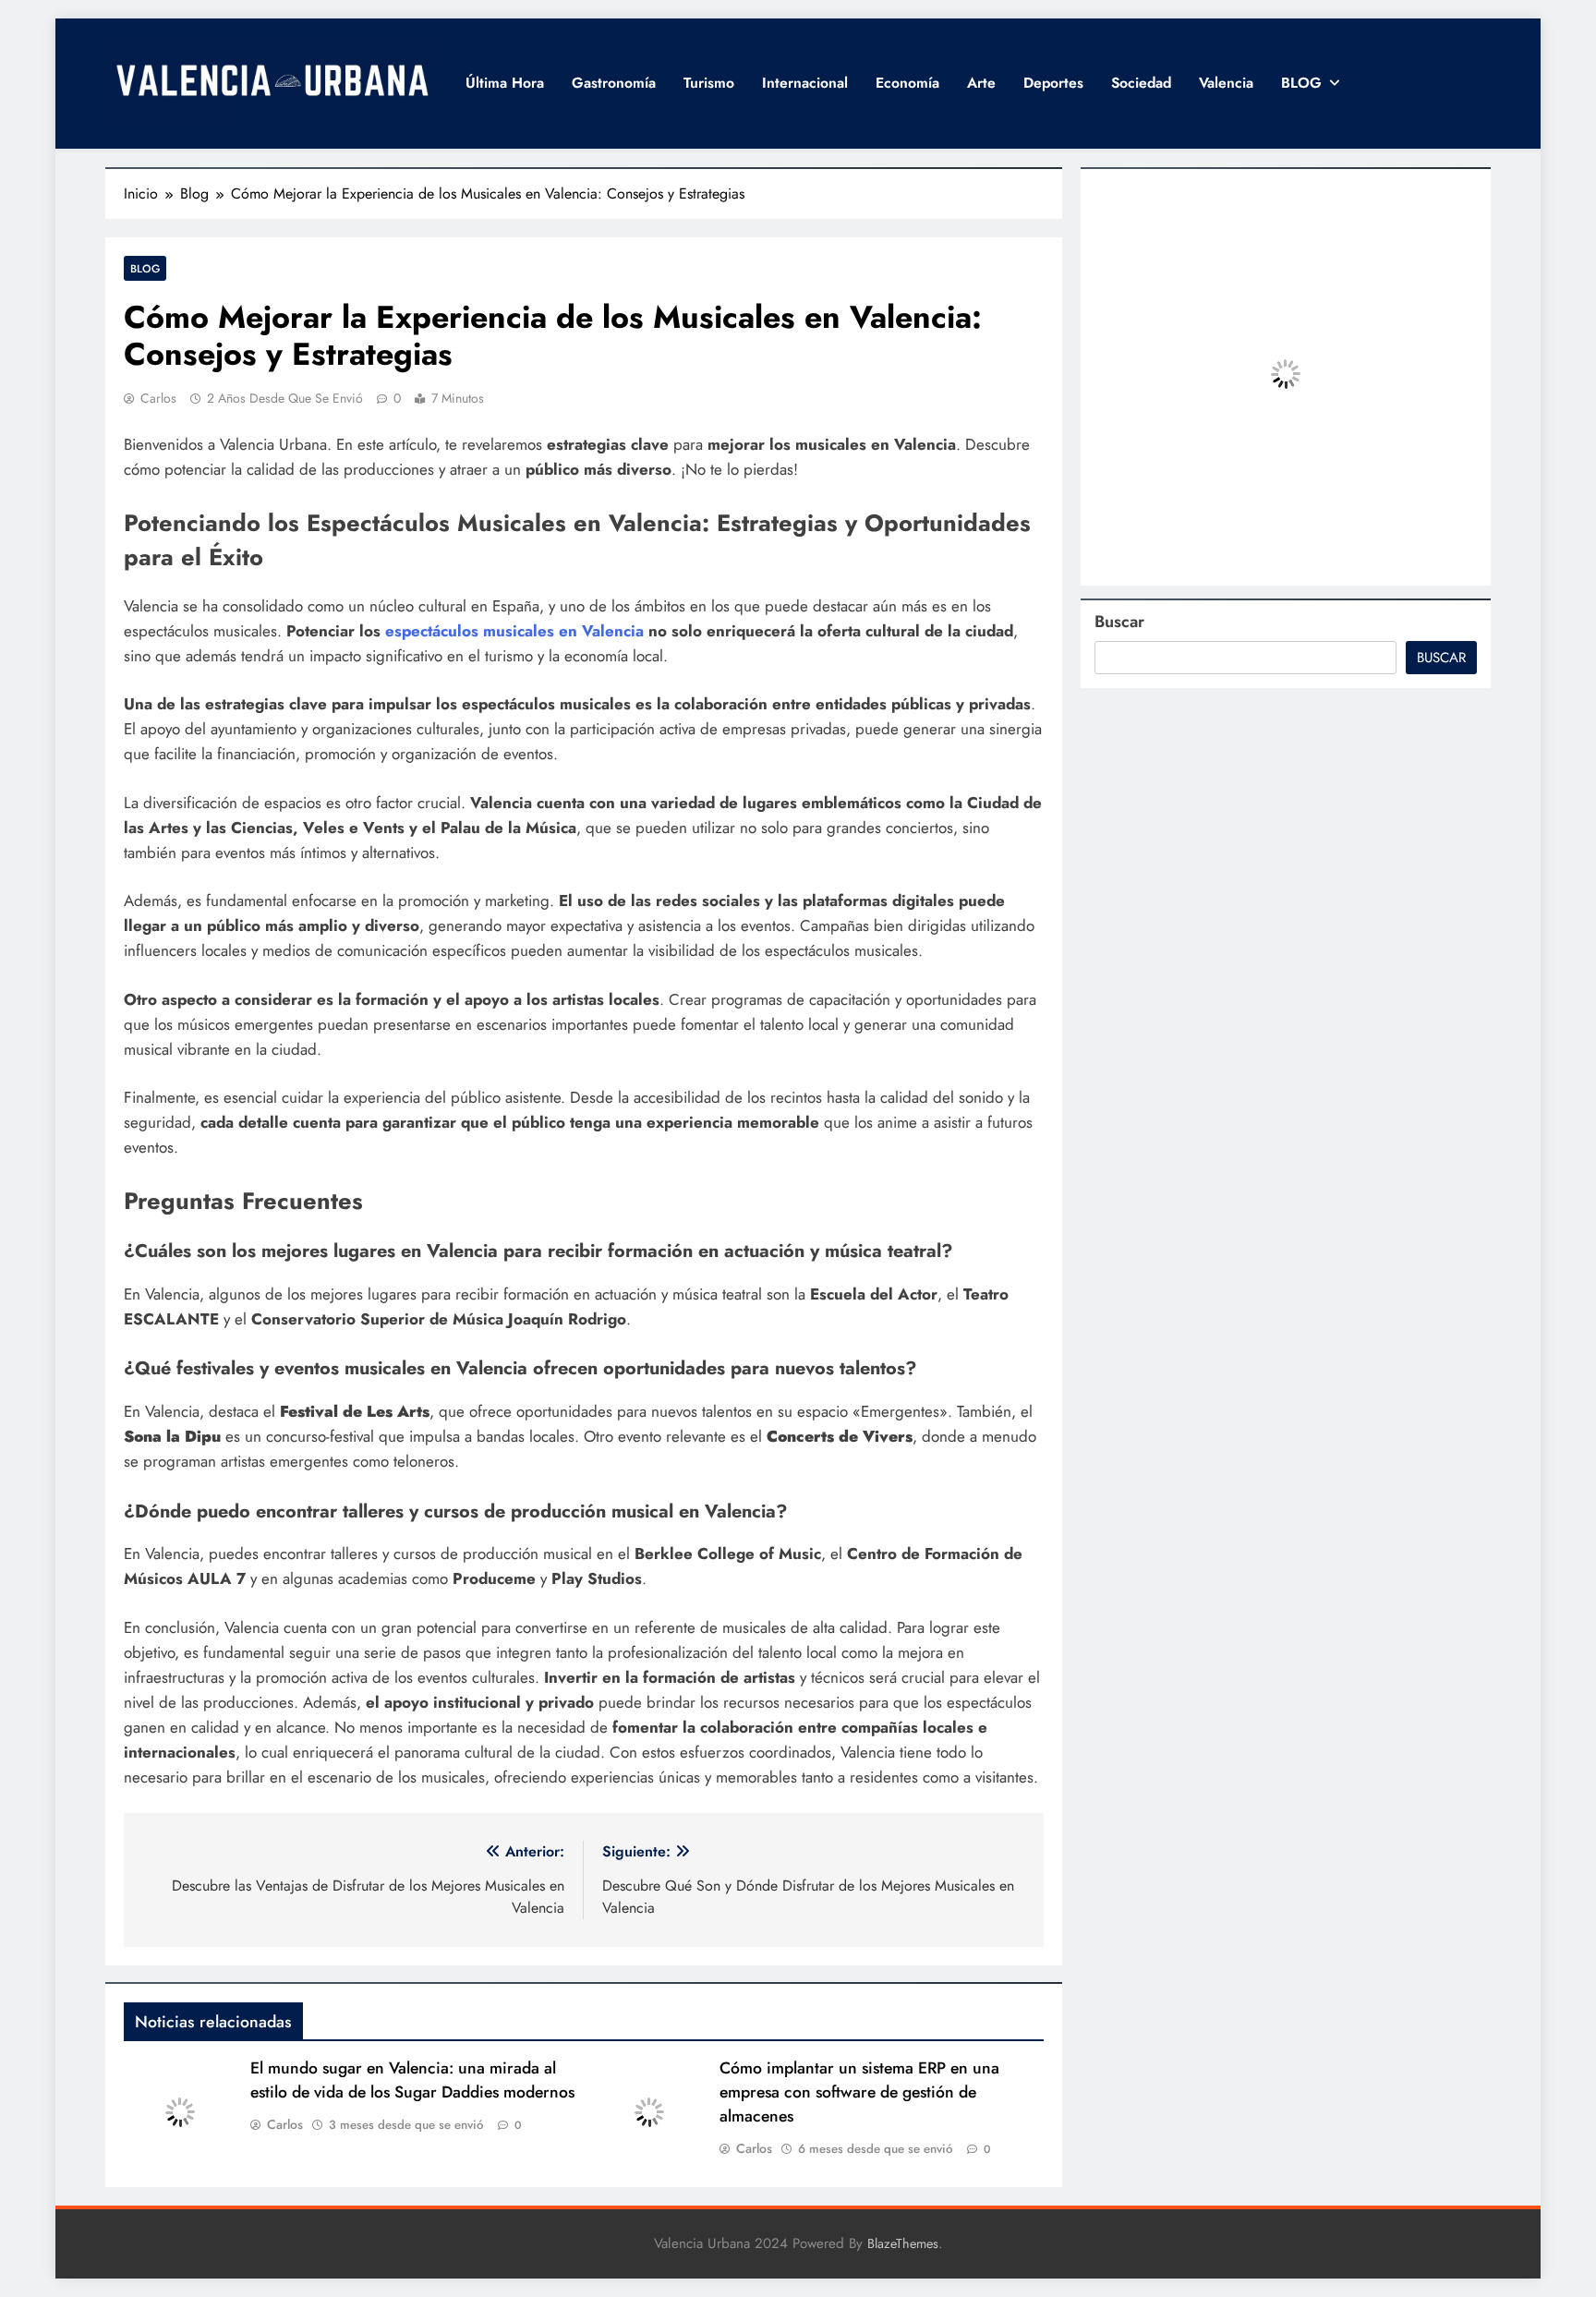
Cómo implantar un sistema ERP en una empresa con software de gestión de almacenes (859, 2092)
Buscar (1119, 622)
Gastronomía (614, 83)
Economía (907, 83)
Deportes (1053, 83)
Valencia (1226, 83)
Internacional (805, 83)
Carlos (158, 398)
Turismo (709, 83)
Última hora (505, 83)
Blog (145, 268)
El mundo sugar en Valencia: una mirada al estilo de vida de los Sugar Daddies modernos (412, 2080)
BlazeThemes (903, 2243)
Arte (981, 83)
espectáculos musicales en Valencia (514, 631)
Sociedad (1141, 83)
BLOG (1301, 83)
